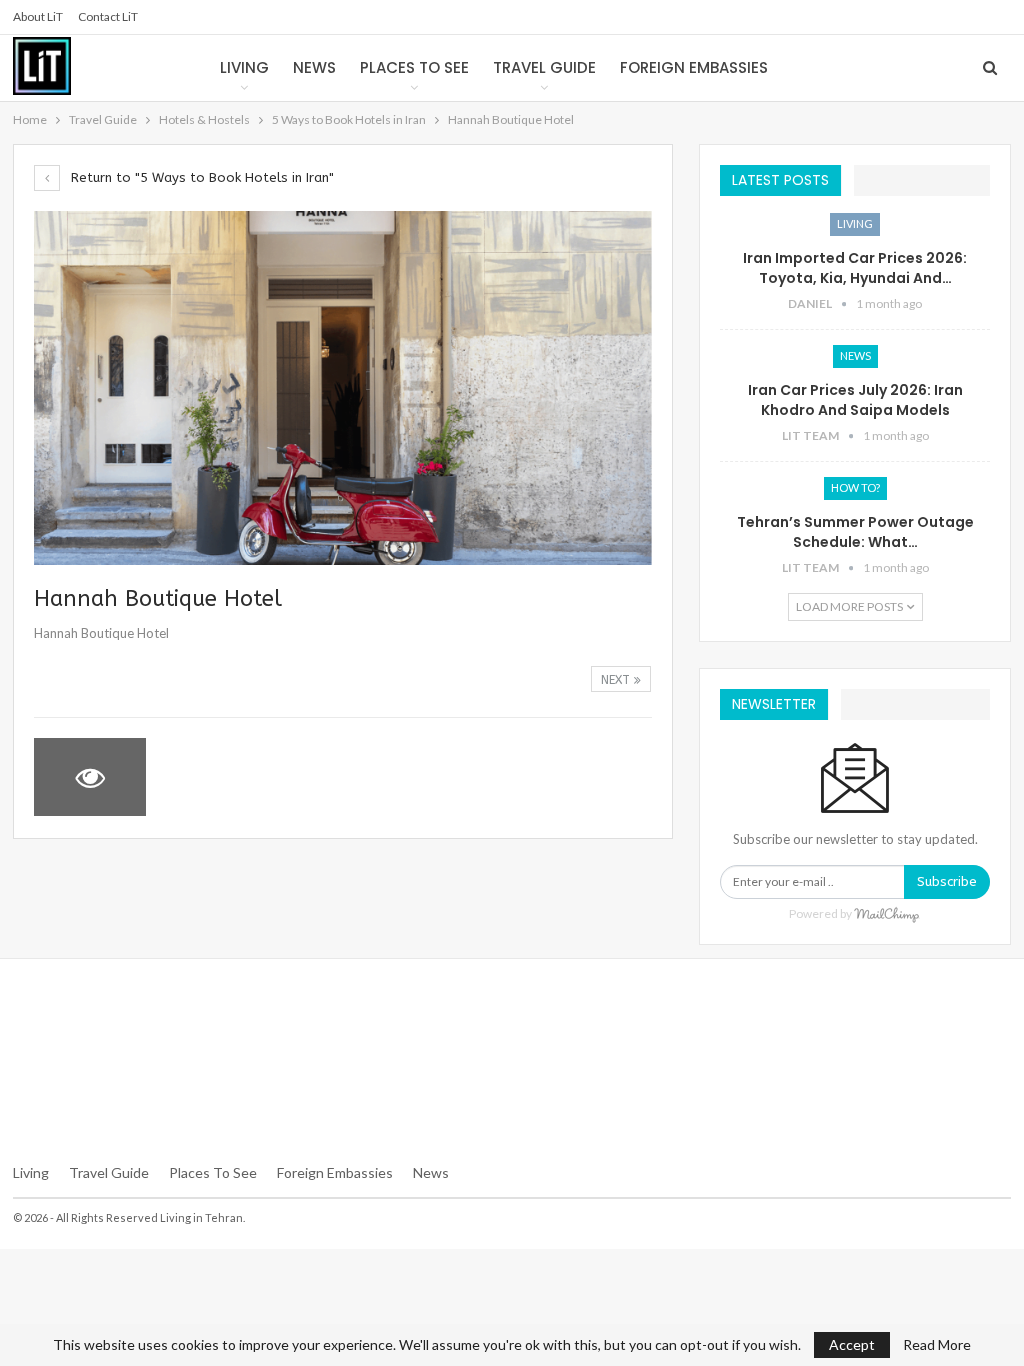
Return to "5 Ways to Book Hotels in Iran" (200, 177)
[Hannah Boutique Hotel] (218, 777)
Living (244, 67)
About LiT (38, 16)
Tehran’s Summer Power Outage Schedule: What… (855, 532)
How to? (855, 487)
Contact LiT (108, 16)
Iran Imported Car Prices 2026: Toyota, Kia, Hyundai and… (855, 268)
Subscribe (947, 881)
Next (617, 680)
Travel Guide (544, 67)
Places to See (414, 67)
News (314, 67)
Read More (937, 1345)
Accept (852, 1344)
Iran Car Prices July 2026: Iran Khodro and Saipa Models (855, 400)
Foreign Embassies (694, 67)
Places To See (213, 1172)
